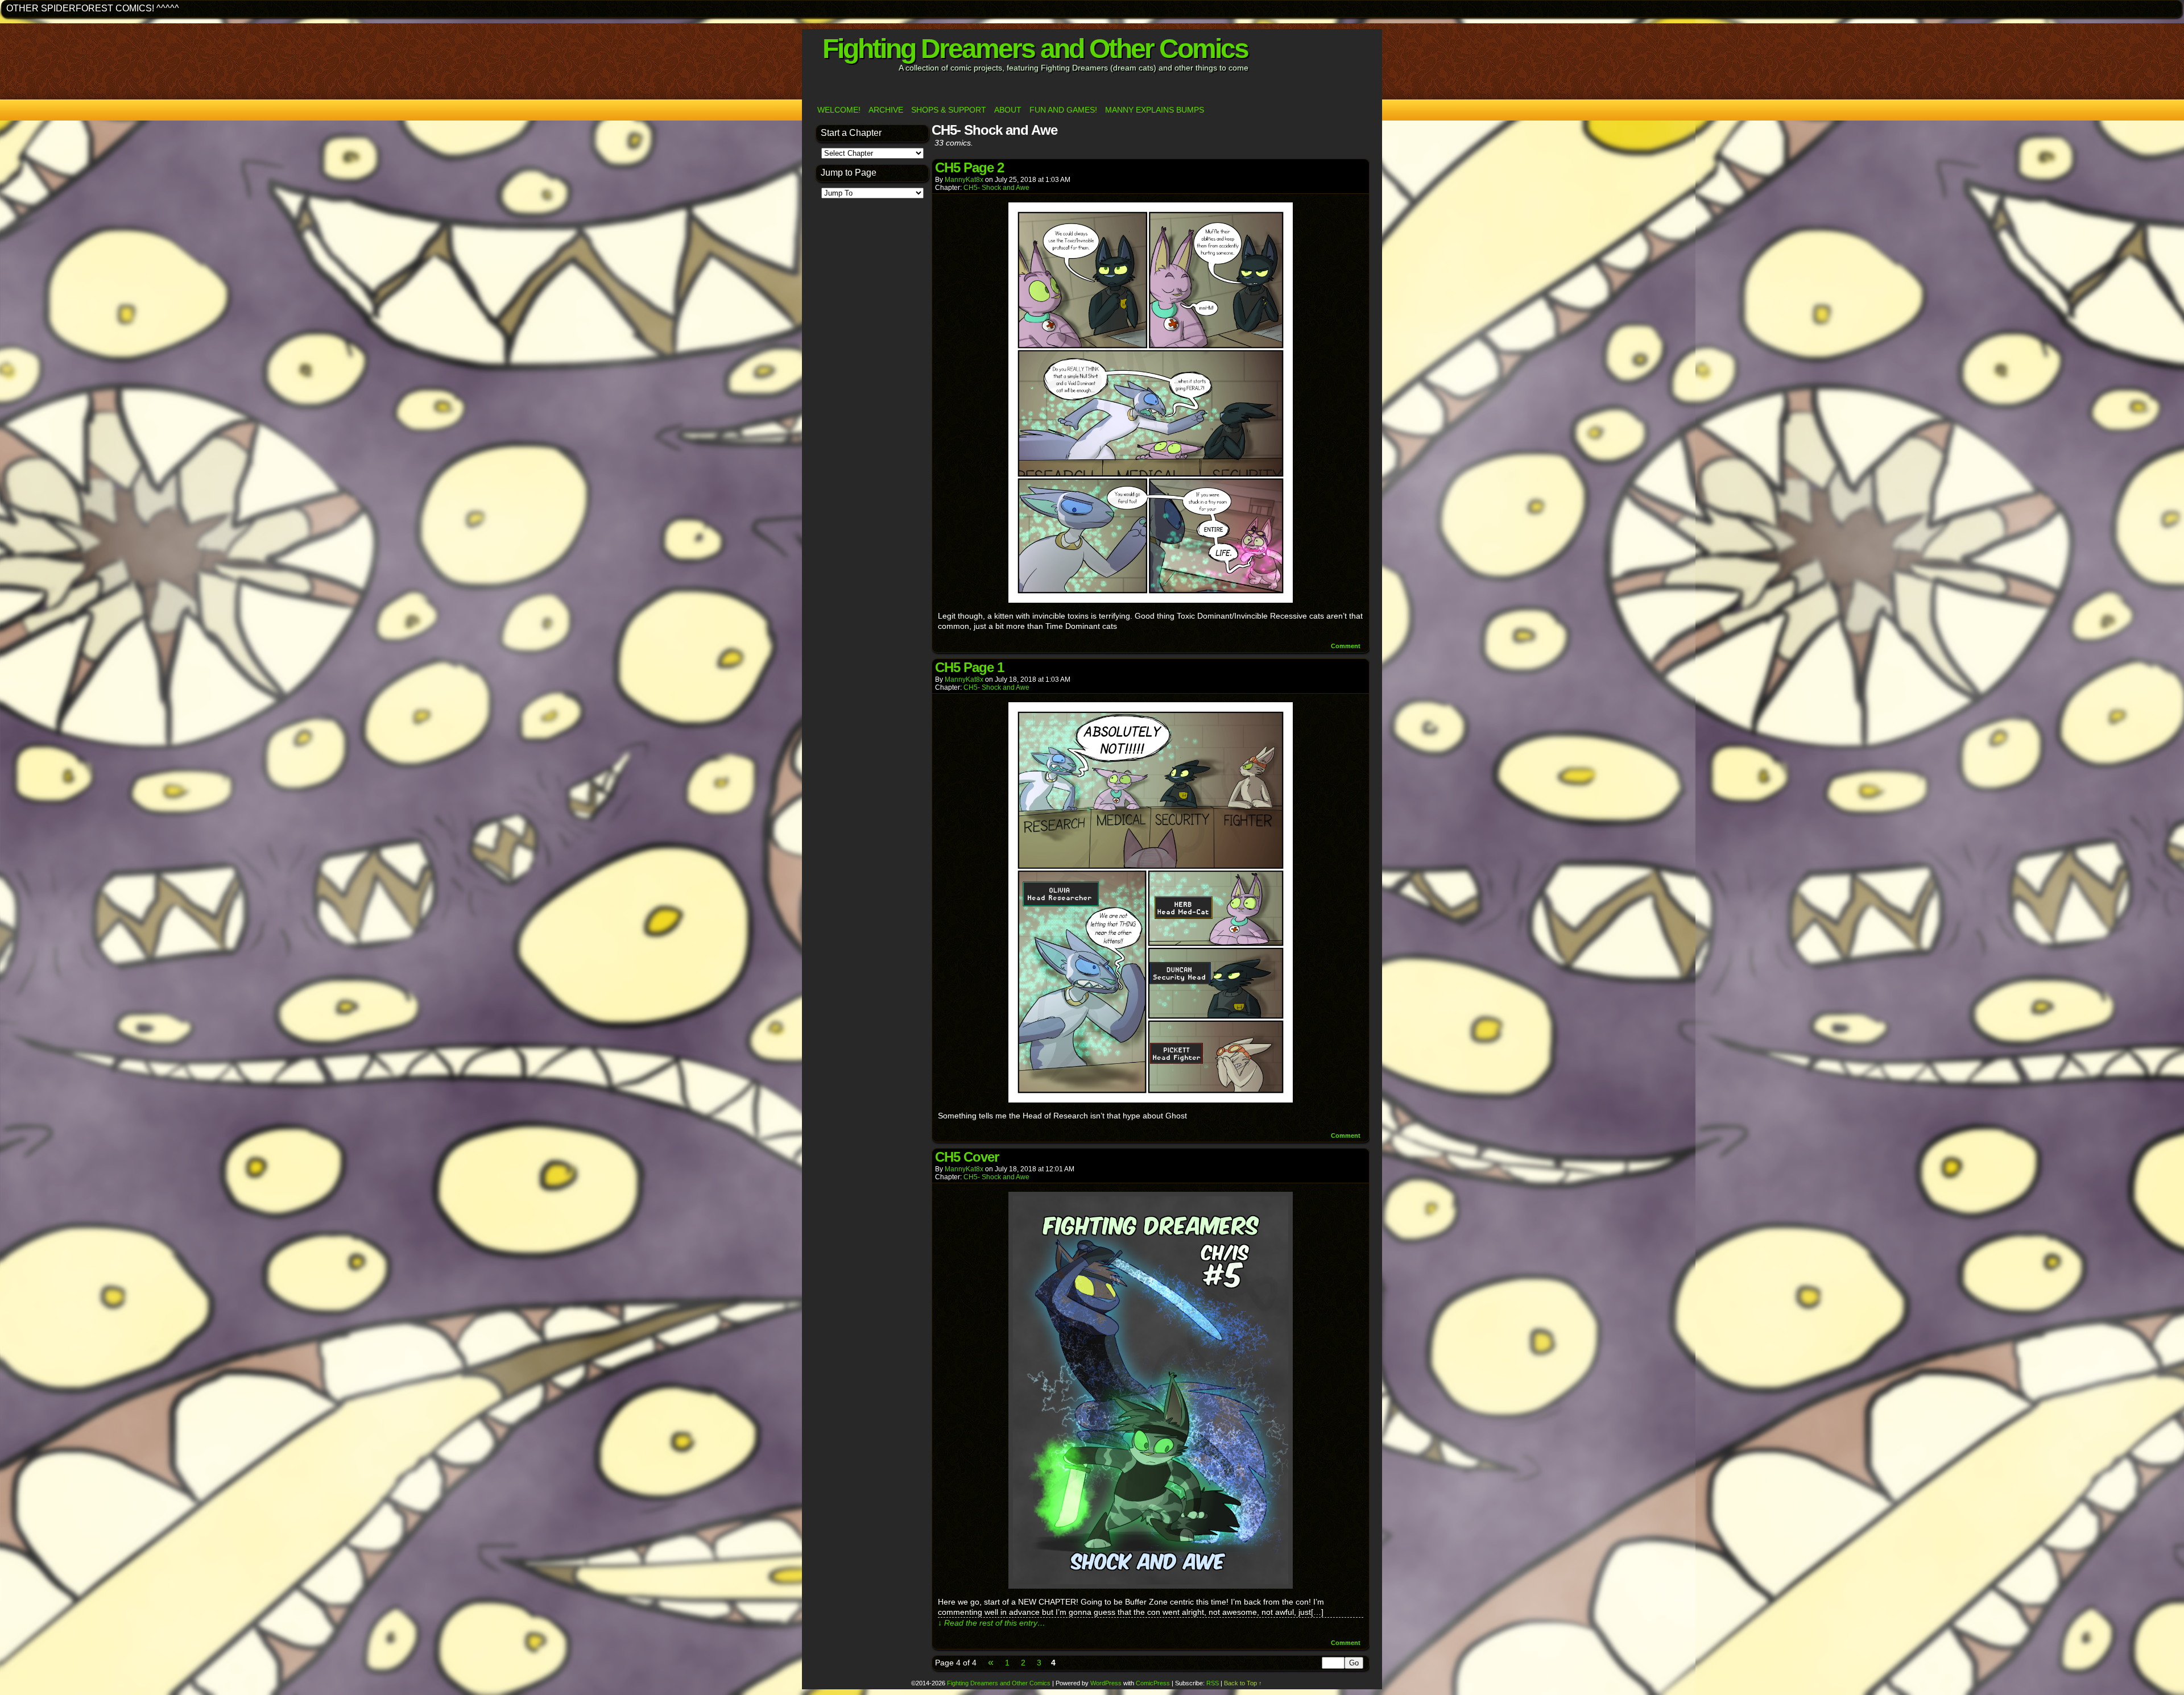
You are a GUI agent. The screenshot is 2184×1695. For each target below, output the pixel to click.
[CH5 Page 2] (1151, 600)
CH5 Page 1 (969, 667)
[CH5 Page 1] (1151, 1100)
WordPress (1106, 1683)
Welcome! (839, 110)
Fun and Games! (1063, 110)
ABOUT (1008, 110)
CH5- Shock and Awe (996, 188)
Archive (886, 110)
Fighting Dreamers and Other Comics (1035, 49)
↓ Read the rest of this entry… (992, 1623)
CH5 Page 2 (969, 167)
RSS (1213, 1683)
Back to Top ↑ (1243, 1683)
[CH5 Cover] (1151, 1586)
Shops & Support (949, 110)
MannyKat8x (964, 180)
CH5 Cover (967, 1157)
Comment (1347, 646)
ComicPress (1153, 1683)
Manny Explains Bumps (1155, 110)
